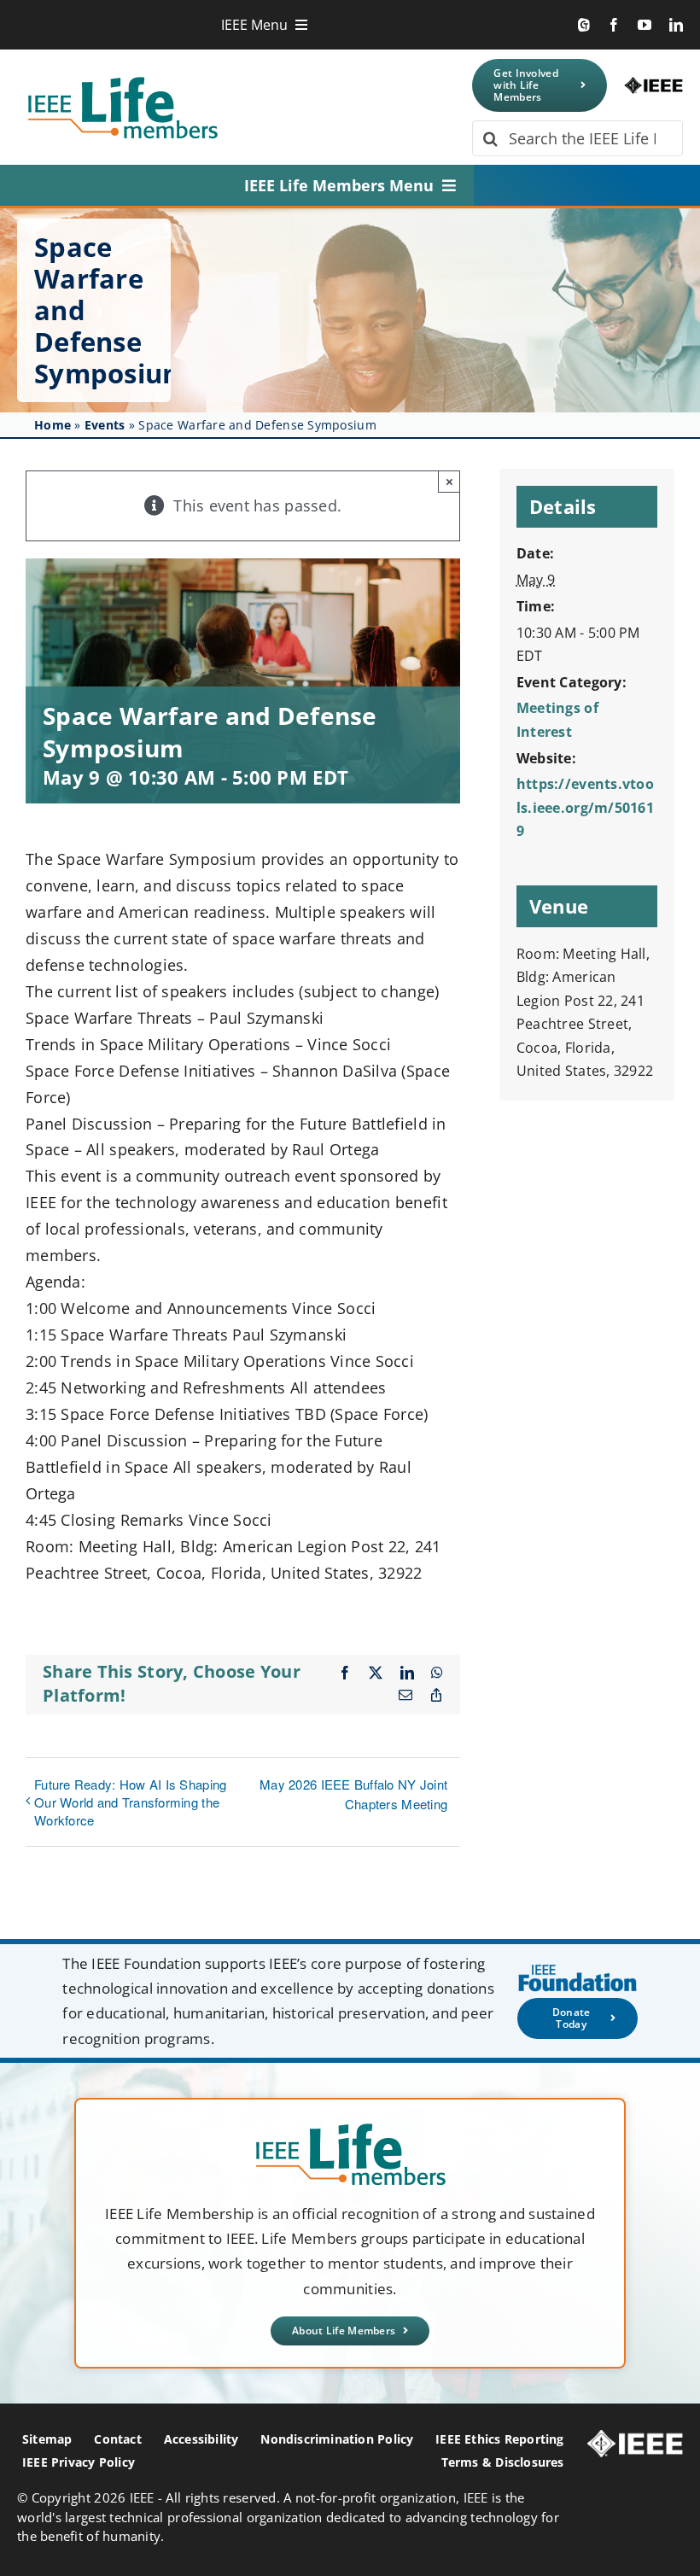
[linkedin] (676, 25)
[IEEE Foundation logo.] (350, 2129)
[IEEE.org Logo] (653, 85)
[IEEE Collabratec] (584, 25)
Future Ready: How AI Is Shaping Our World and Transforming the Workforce (130, 1802)
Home (52, 425)
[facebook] (614, 25)
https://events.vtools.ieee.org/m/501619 (585, 807)
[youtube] (645, 25)
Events (105, 425)
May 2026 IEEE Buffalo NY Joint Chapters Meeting (353, 1794)
